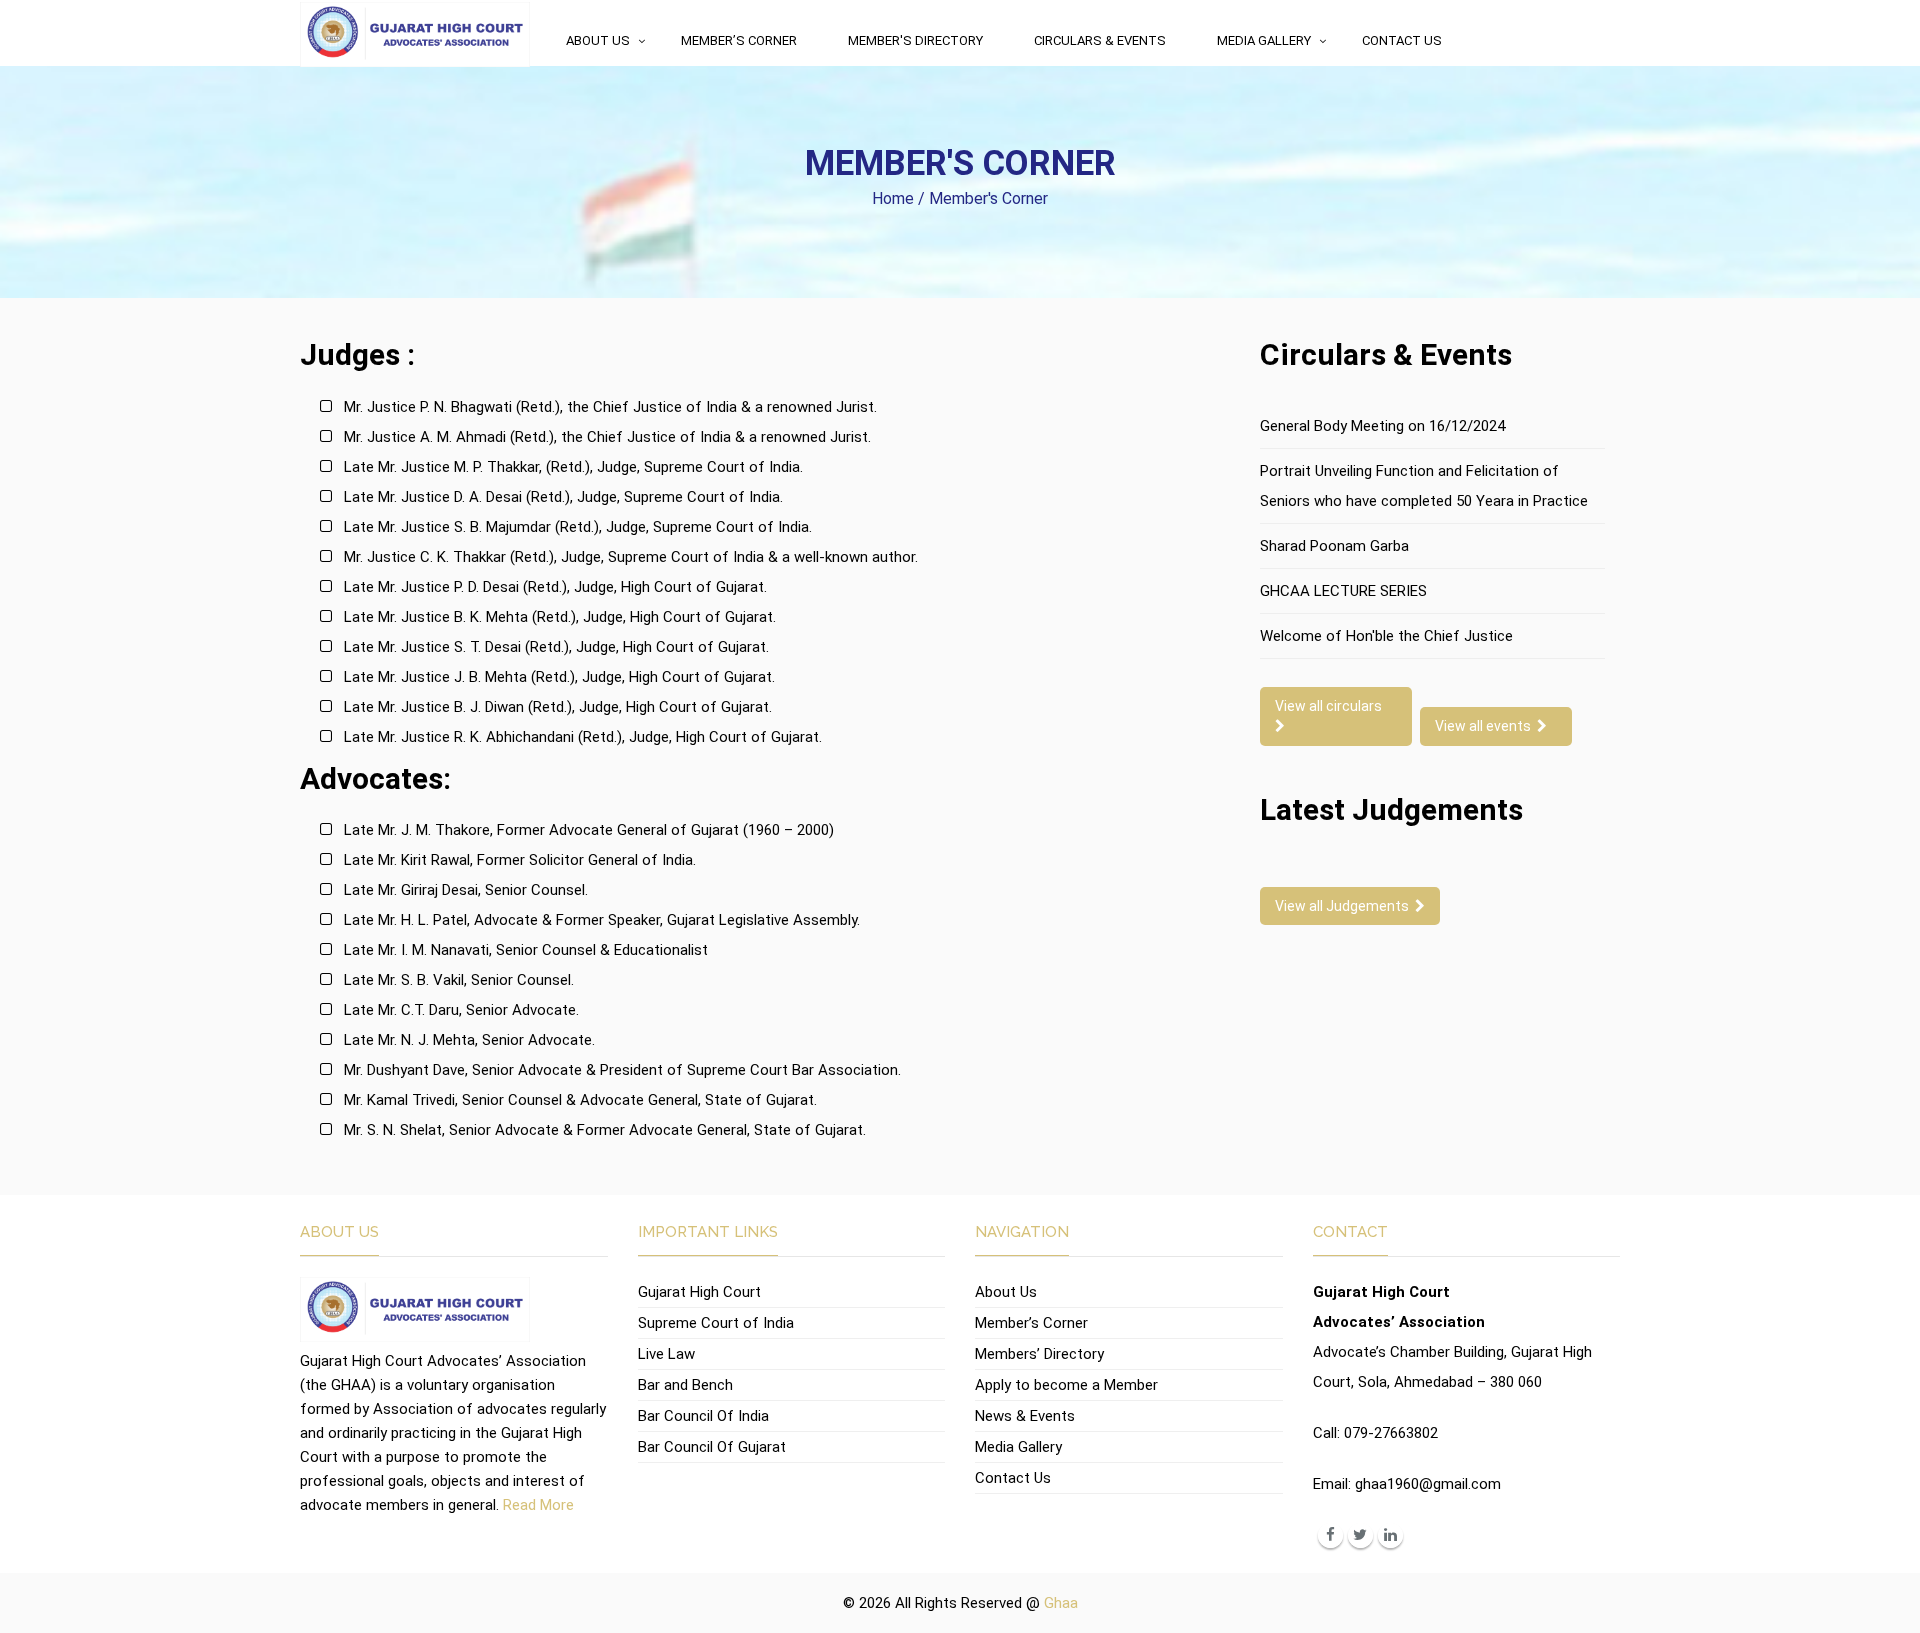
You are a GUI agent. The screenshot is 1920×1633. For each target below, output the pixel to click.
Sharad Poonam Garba (1334, 546)
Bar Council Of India (703, 1416)
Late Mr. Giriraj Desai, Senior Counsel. (466, 890)
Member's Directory (915, 40)
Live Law (666, 1354)
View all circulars (1331, 706)
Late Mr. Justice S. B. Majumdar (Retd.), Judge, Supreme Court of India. (578, 527)
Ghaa (1061, 1603)
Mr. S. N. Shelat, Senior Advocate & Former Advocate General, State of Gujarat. (605, 1130)
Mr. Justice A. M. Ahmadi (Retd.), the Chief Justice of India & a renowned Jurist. (607, 437)
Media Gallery (1264, 40)
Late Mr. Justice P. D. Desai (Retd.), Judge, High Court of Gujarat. (555, 587)
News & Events (1025, 1416)
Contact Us (1402, 40)
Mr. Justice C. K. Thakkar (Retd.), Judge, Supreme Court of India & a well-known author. (631, 557)
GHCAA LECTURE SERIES (1343, 591)
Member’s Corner (739, 40)
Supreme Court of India (716, 1323)
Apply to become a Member (1066, 1385)
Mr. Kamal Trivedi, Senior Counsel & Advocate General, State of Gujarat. (580, 1100)
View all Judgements (1345, 906)
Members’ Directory (1039, 1354)
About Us (598, 40)
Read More (538, 1505)
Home (893, 198)
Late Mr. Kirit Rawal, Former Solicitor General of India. (520, 860)
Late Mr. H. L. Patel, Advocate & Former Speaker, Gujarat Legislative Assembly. (602, 920)
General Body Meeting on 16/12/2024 (1382, 426)
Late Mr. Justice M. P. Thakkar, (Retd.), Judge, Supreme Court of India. (573, 467)
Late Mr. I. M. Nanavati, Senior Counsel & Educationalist (526, 950)
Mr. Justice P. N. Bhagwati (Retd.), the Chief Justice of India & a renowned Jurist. (610, 407)
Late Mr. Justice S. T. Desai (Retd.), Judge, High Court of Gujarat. (556, 647)
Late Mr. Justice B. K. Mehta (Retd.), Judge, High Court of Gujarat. (560, 617)
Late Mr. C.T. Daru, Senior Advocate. (461, 1010)
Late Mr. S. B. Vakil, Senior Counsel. (459, 980)
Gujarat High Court (699, 1292)
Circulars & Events (1100, 40)
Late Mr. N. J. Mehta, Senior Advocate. (469, 1040)
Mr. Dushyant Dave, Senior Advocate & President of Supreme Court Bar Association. (622, 1070)
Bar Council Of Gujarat (712, 1447)
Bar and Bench (685, 1385)
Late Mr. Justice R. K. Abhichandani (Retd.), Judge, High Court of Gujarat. (583, 737)
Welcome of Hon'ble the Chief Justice (1386, 636)
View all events (1486, 726)
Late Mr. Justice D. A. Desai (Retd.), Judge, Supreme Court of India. (563, 497)
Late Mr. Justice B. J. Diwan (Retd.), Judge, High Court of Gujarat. (558, 707)
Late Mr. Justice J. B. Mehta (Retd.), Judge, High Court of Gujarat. (559, 677)
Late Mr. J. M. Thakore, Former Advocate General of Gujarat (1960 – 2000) (589, 830)
